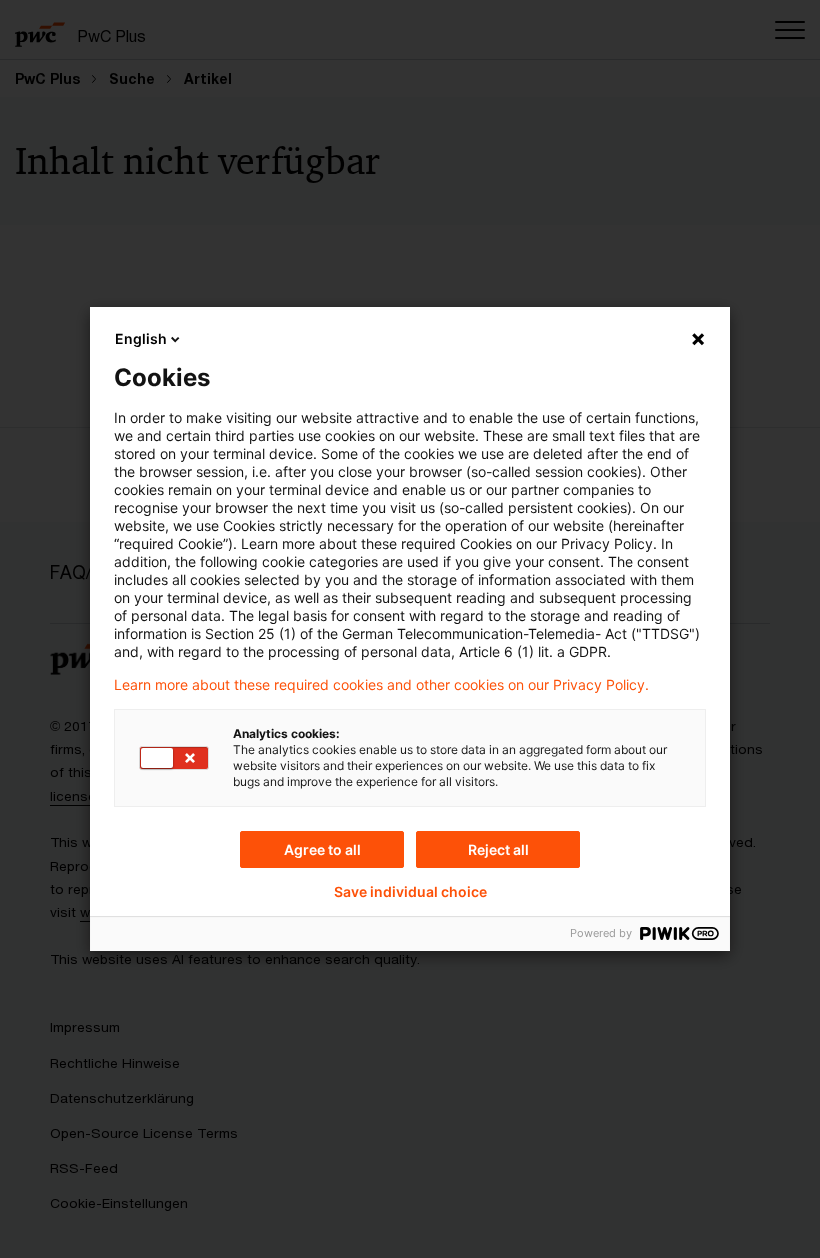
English (141, 338)
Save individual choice (410, 892)
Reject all (498, 849)
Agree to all (322, 849)
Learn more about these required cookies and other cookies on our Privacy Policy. (381, 685)
